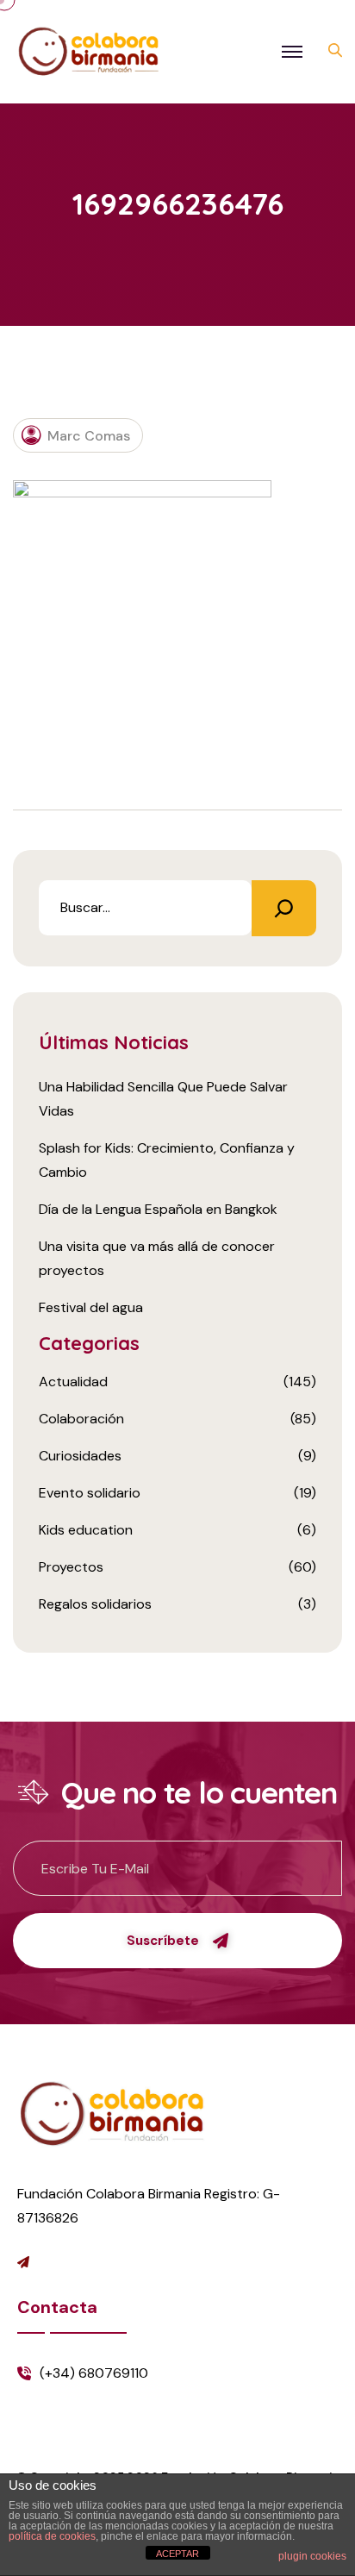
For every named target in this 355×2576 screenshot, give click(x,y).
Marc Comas (89, 436)
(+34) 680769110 (94, 2373)
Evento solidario (90, 1493)
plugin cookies (312, 2556)
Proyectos (71, 1567)
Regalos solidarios (95, 1604)
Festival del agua (91, 1307)
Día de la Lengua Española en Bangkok (158, 1209)
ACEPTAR (177, 2554)
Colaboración (81, 1419)
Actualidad (73, 1382)
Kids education (86, 1530)
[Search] (284, 908)
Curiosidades (80, 1456)
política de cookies (52, 2536)
